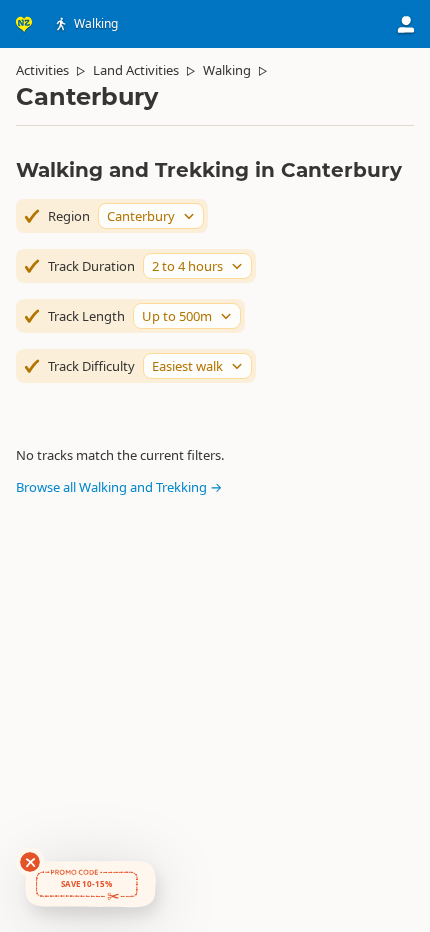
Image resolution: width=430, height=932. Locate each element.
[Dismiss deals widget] (30, 862)
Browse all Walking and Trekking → (119, 487)
